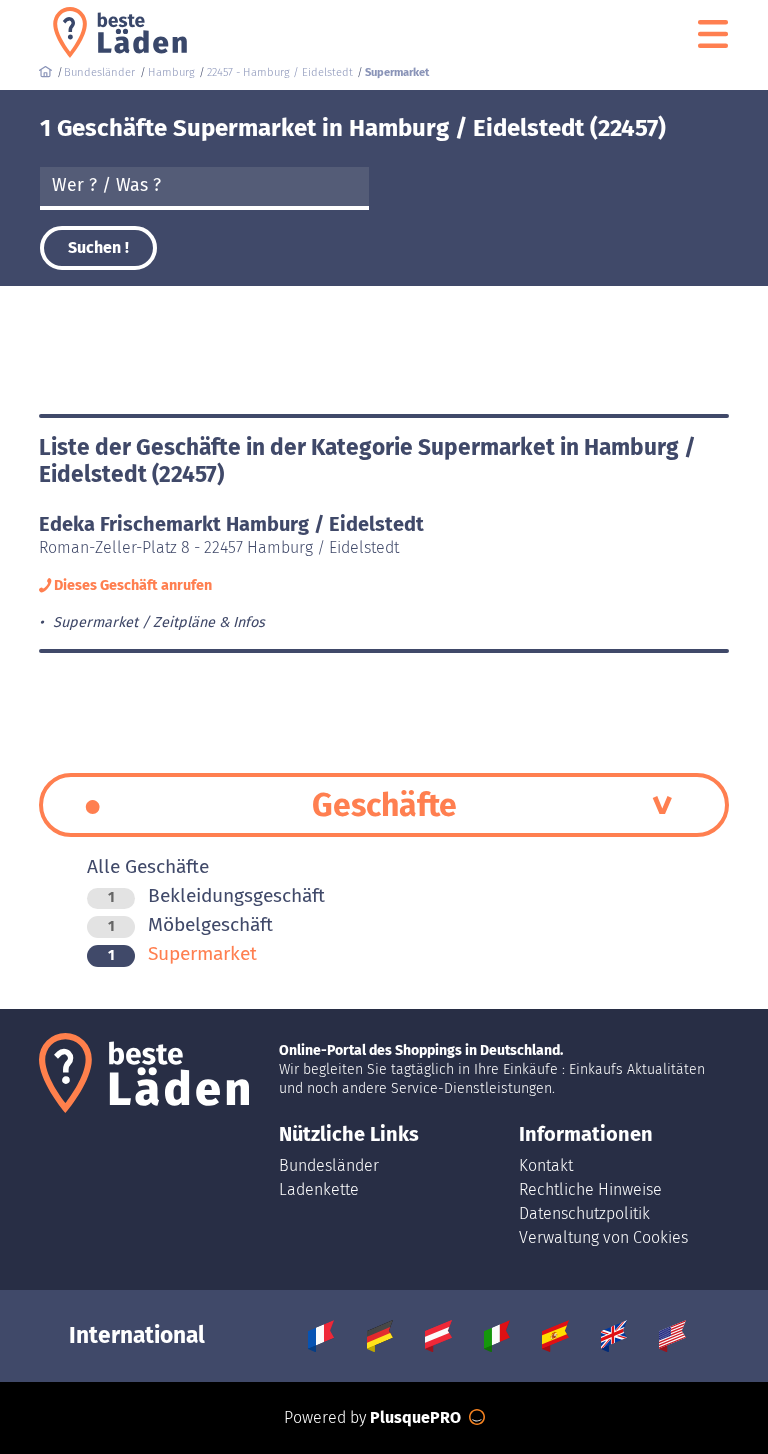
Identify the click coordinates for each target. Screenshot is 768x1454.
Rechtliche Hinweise (590, 1189)
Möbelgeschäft (190, 924)
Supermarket (182, 953)
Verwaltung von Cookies (603, 1237)
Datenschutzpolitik (584, 1213)
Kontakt (546, 1165)
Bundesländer (329, 1165)
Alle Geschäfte (148, 866)
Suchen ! (98, 247)
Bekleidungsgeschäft (216, 895)
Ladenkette (319, 1189)
